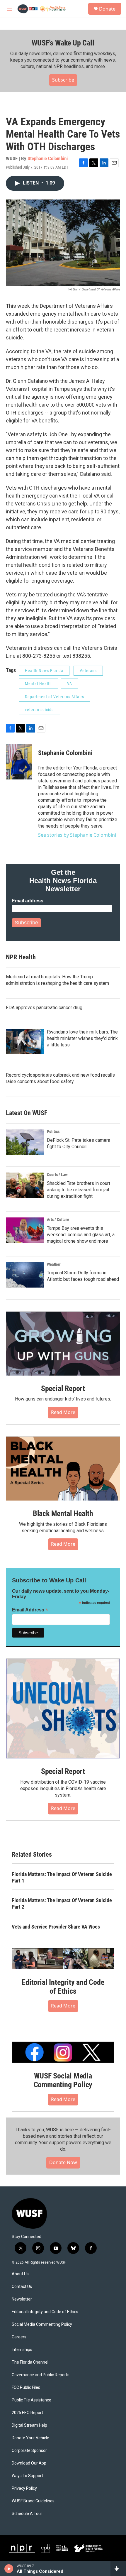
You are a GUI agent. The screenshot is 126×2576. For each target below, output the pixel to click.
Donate (107, 9)
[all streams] (118, 2569)
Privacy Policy (24, 2488)
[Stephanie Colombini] (19, 762)
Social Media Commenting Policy (42, 2324)
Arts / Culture (58, 1220)
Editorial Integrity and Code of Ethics (63, 1987)
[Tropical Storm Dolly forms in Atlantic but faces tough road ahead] (25, 1275)
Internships (22, 2350)
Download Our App (29, 2463)
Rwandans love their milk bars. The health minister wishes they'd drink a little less (82, 1038)
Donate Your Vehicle (30, 2438)
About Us (20, 2274)
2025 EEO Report (27, 2413)
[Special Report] (63, 1344)
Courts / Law (57, 1175)
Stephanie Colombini (48, 158)
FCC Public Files (26, 2388)
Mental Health (38, 684)
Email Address (30, 1610)
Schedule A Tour (27, 2514)
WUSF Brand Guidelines (33, 2501)
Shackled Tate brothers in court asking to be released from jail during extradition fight (79, 1190)
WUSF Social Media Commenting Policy (63, 2080)
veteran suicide (39, 710)
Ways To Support (27, 2476)
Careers (19, 2337)
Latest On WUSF (27, 1113)
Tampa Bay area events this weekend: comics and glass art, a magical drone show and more (81, 1235)
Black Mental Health (63, 1513)
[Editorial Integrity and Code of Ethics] (63, 1959)
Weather (54, 1264)
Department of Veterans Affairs (55, 697)
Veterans (88, 671)
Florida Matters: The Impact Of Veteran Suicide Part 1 (62, 1877)
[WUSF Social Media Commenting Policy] (63, 2052)
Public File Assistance (31, 2400)
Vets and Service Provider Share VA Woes (56, 1927)
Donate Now (63, 2162)
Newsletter (22, 2299)
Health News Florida (44, 671)
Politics (53, 1131)
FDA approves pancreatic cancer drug (44, 1008)
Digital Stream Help (29, 2425)
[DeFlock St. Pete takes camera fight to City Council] (25, 1142)
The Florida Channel (30, 2362)
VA (70, 684)
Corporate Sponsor (29, 2451)
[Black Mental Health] (63, 1469)
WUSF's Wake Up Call (63, 43)
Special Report (63, 1388)
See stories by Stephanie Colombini (77, 835)
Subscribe (63, 80)
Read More (63, 1412)
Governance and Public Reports (41, 2375)
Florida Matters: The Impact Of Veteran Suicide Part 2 (62, 1903)
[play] (9, 2569)
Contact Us (22, 2287)
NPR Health (21, 957)
